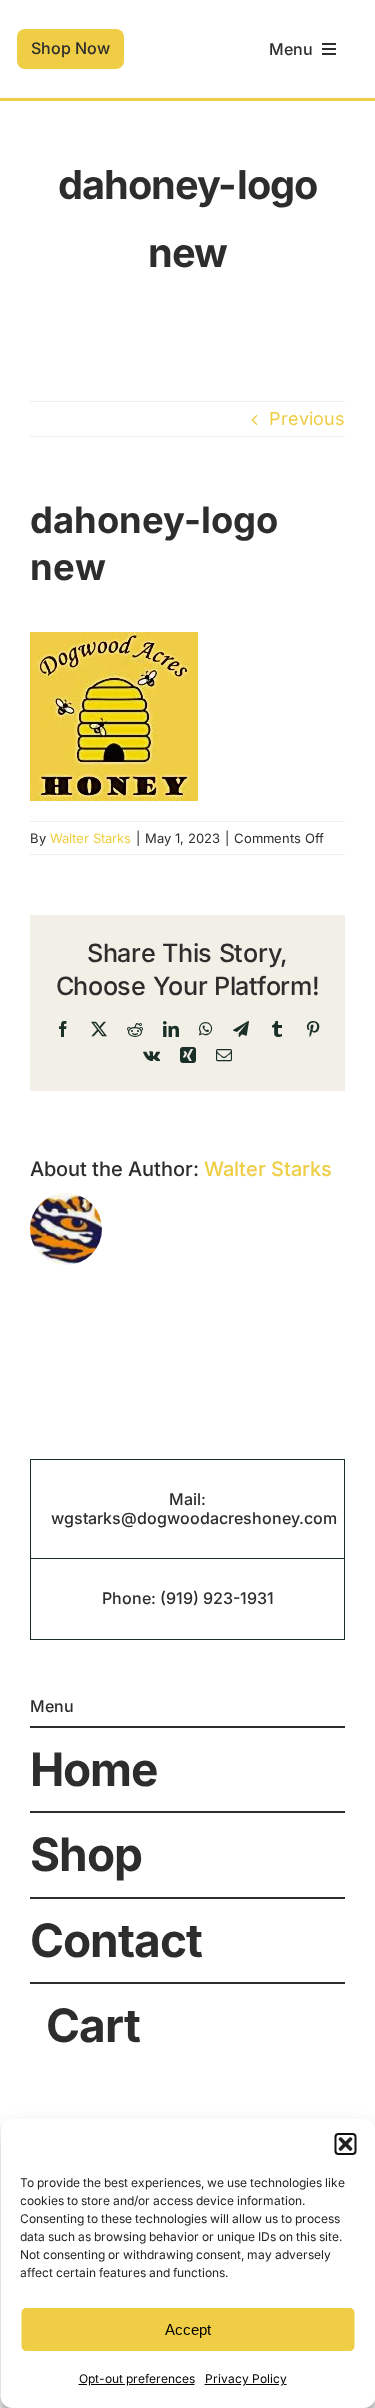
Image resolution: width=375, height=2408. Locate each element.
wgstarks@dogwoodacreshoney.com (194, 1518)
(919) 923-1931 (217, 1598)
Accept (188, 2329)
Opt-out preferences (137, 2378)
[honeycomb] (187, 32)
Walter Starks (90, 838)
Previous (307, 418)
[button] (345, 2144)
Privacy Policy (246, 2378)
